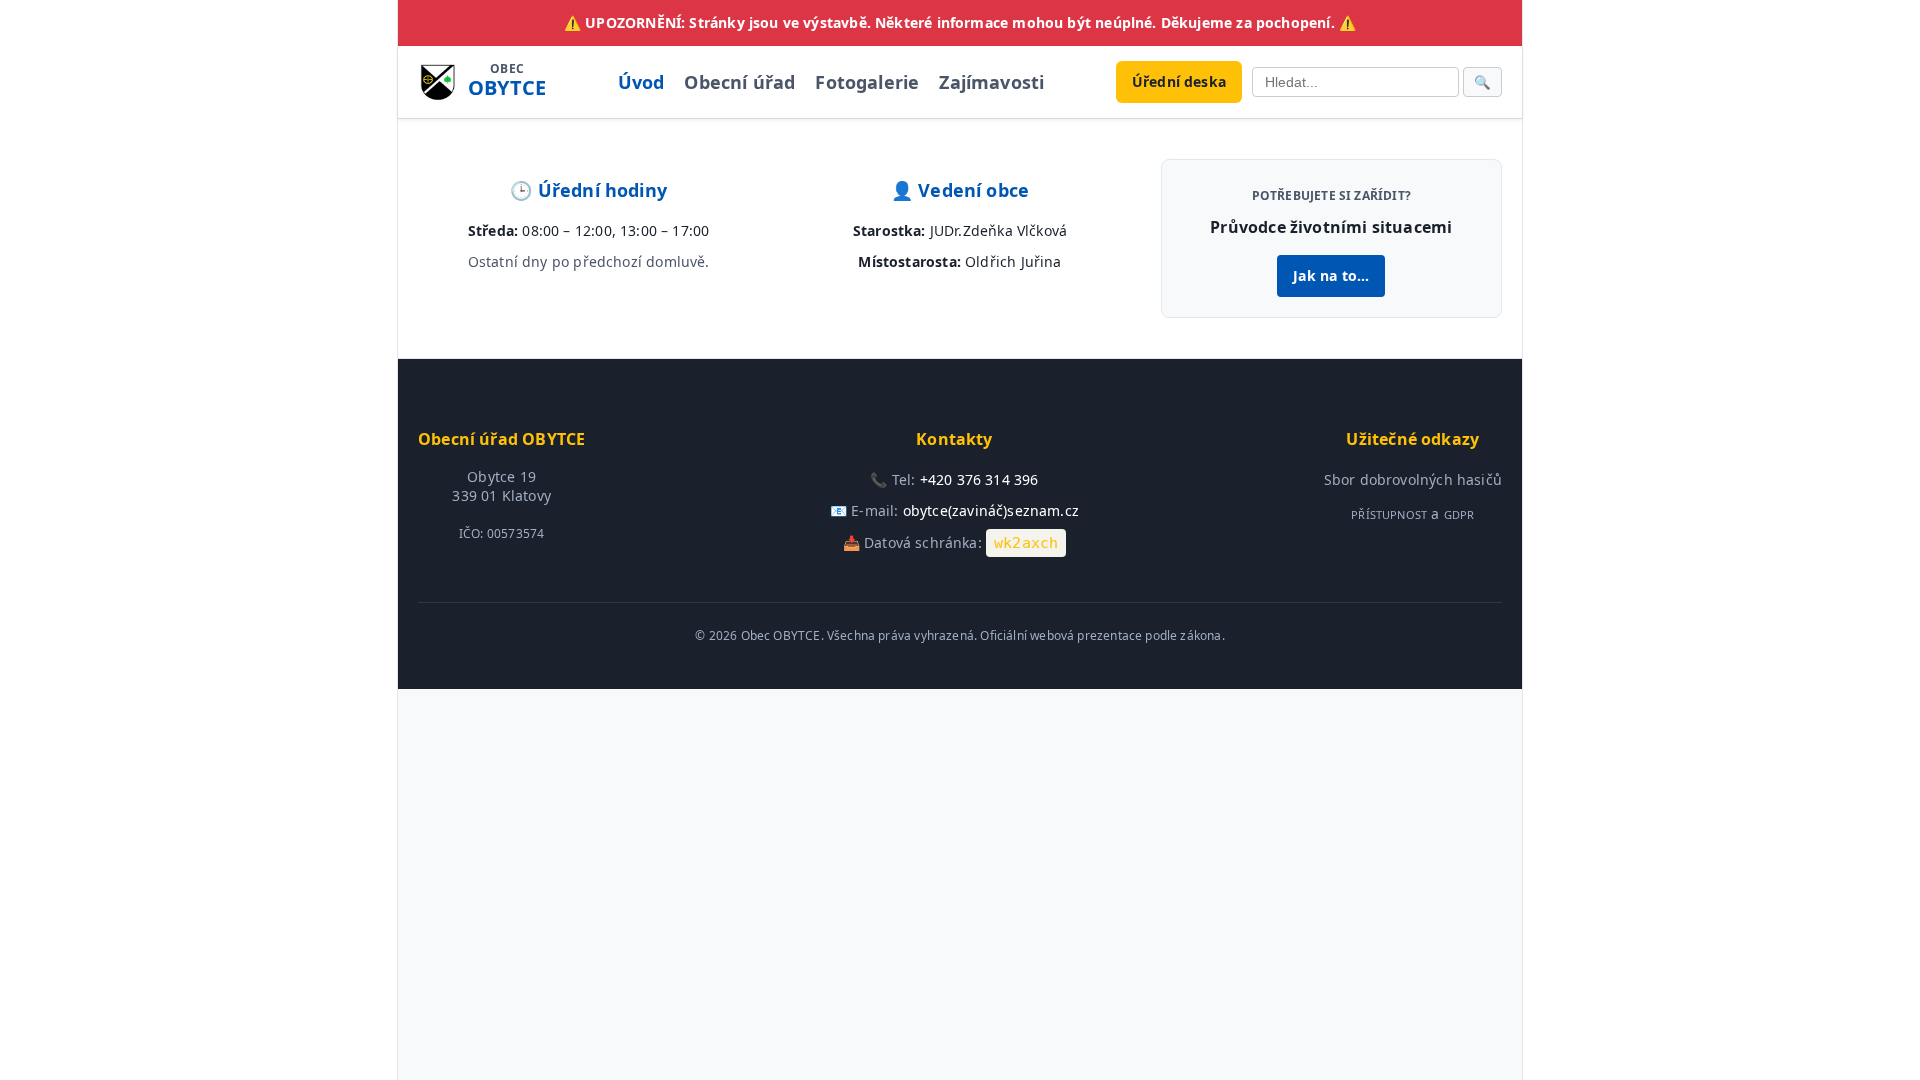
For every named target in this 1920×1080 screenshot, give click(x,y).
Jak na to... (1331, 275)
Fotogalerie (867, 82)
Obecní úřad (739, 82)
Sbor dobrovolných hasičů (1413, 479)
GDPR (1459, 514)
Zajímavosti (991, 82)
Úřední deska (1179, 81)
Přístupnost (1389, 514)
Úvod (641, 82)
